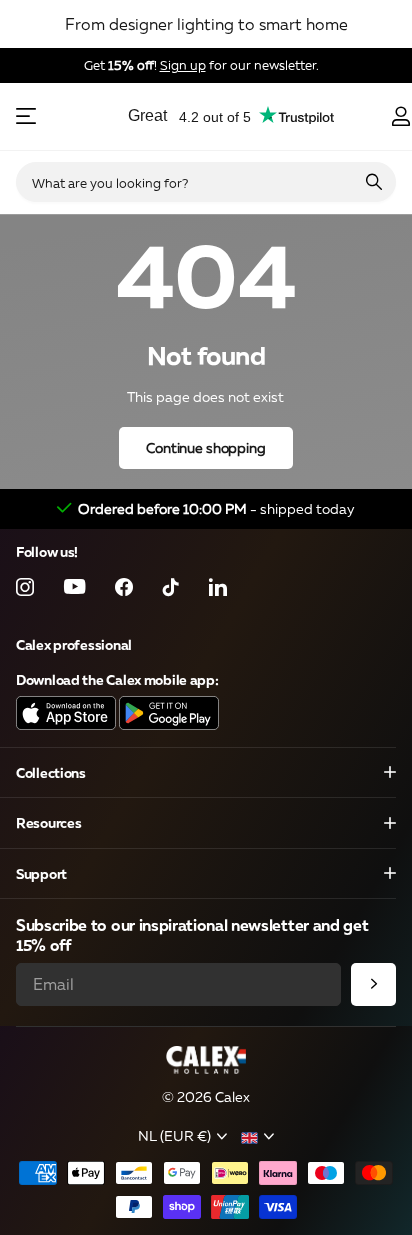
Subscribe (373, 984)
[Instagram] (25, 587)
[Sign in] (400, 116)
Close (206, 773)
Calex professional (74, 644)
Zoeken (374, 182)
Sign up (183, 65)
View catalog (27, 116)
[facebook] (124, 587)
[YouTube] (74, 587)
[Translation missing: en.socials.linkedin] (218, 587)
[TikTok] (171, 587)
